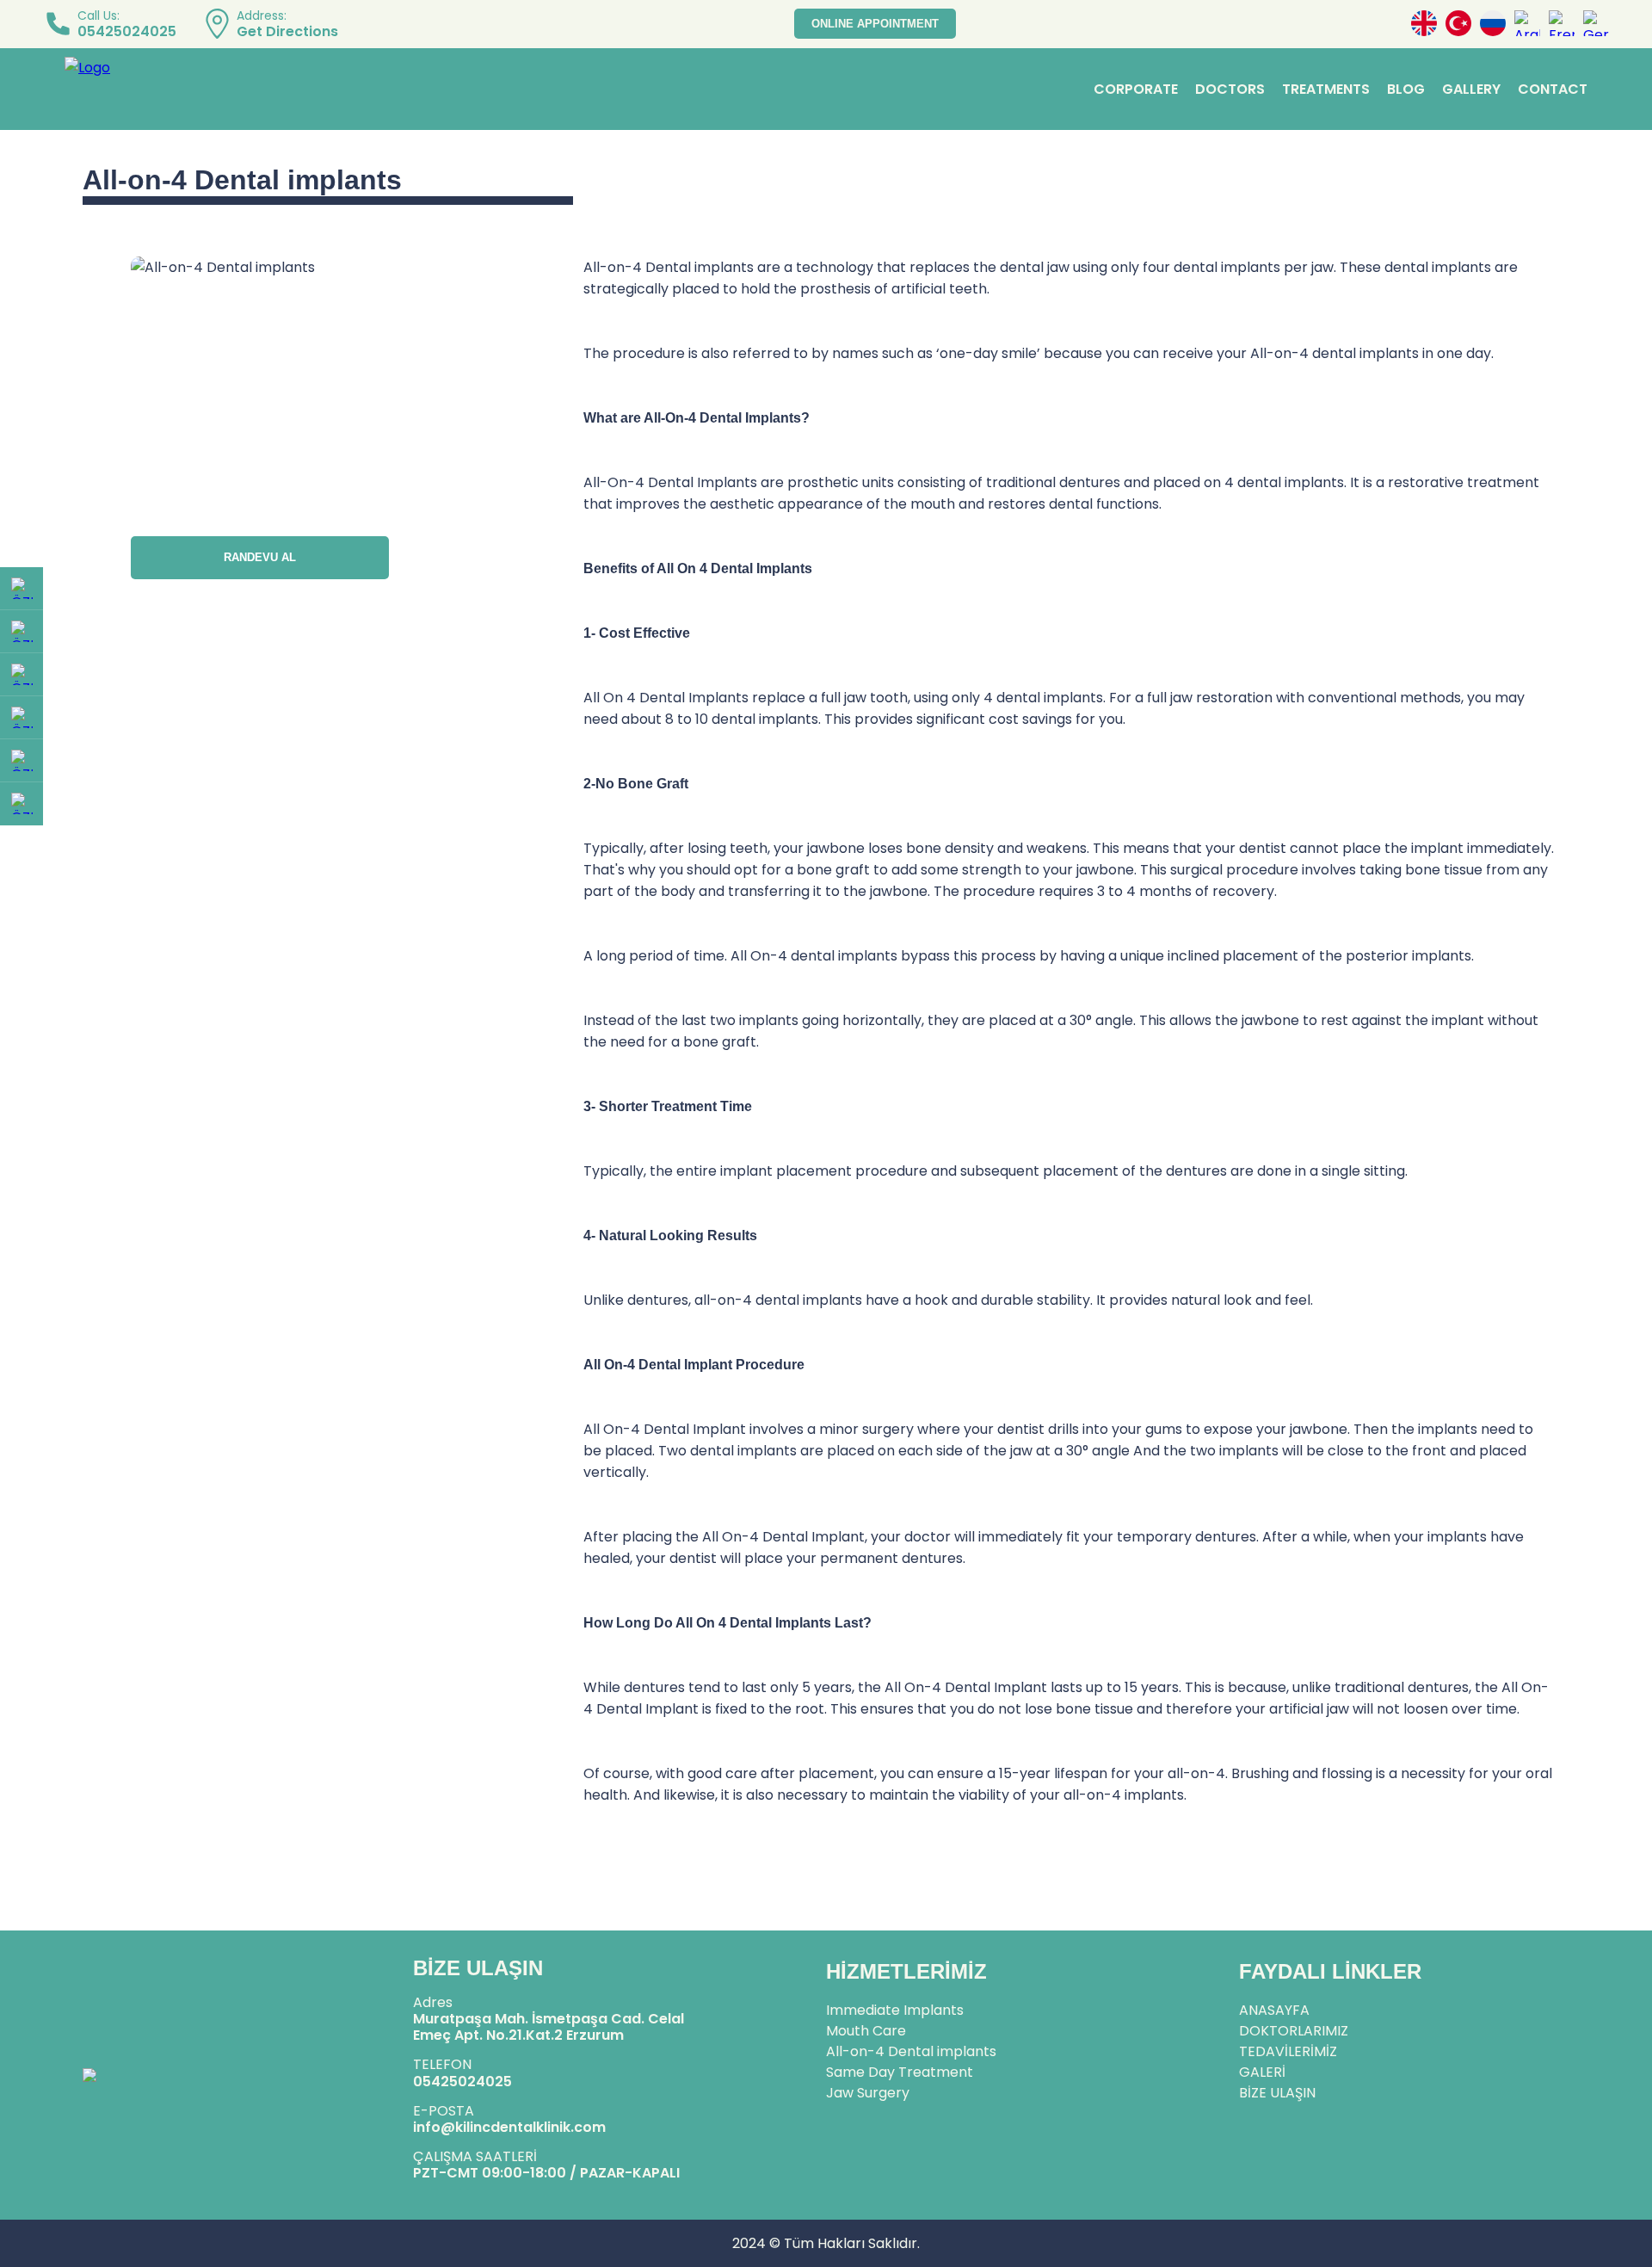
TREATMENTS (1326, 89)
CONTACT (1553, 89)
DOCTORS (1230, 89)
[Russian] (1493, 24)
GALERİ (1262, 2072)
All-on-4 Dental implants (911, 2051)
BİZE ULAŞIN (1277, 2093)
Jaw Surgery (868, 2093)
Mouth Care (866, 2031)
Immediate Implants (895, 2010)
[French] (1562, 24)
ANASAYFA (1274, 2010)
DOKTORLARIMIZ (1294, 2031)
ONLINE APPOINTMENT (875, 24)
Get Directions (287, 31)
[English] (1424, 24)
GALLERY (1471, 89)
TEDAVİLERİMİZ (1288, 2051)
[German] (1596, 24)
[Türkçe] (1458, 24)
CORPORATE (1136, 89)
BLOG (1406, 89)
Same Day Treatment (900, 2072)
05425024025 (127, 31)
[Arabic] (1527, 24)
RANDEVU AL (260, 557)
